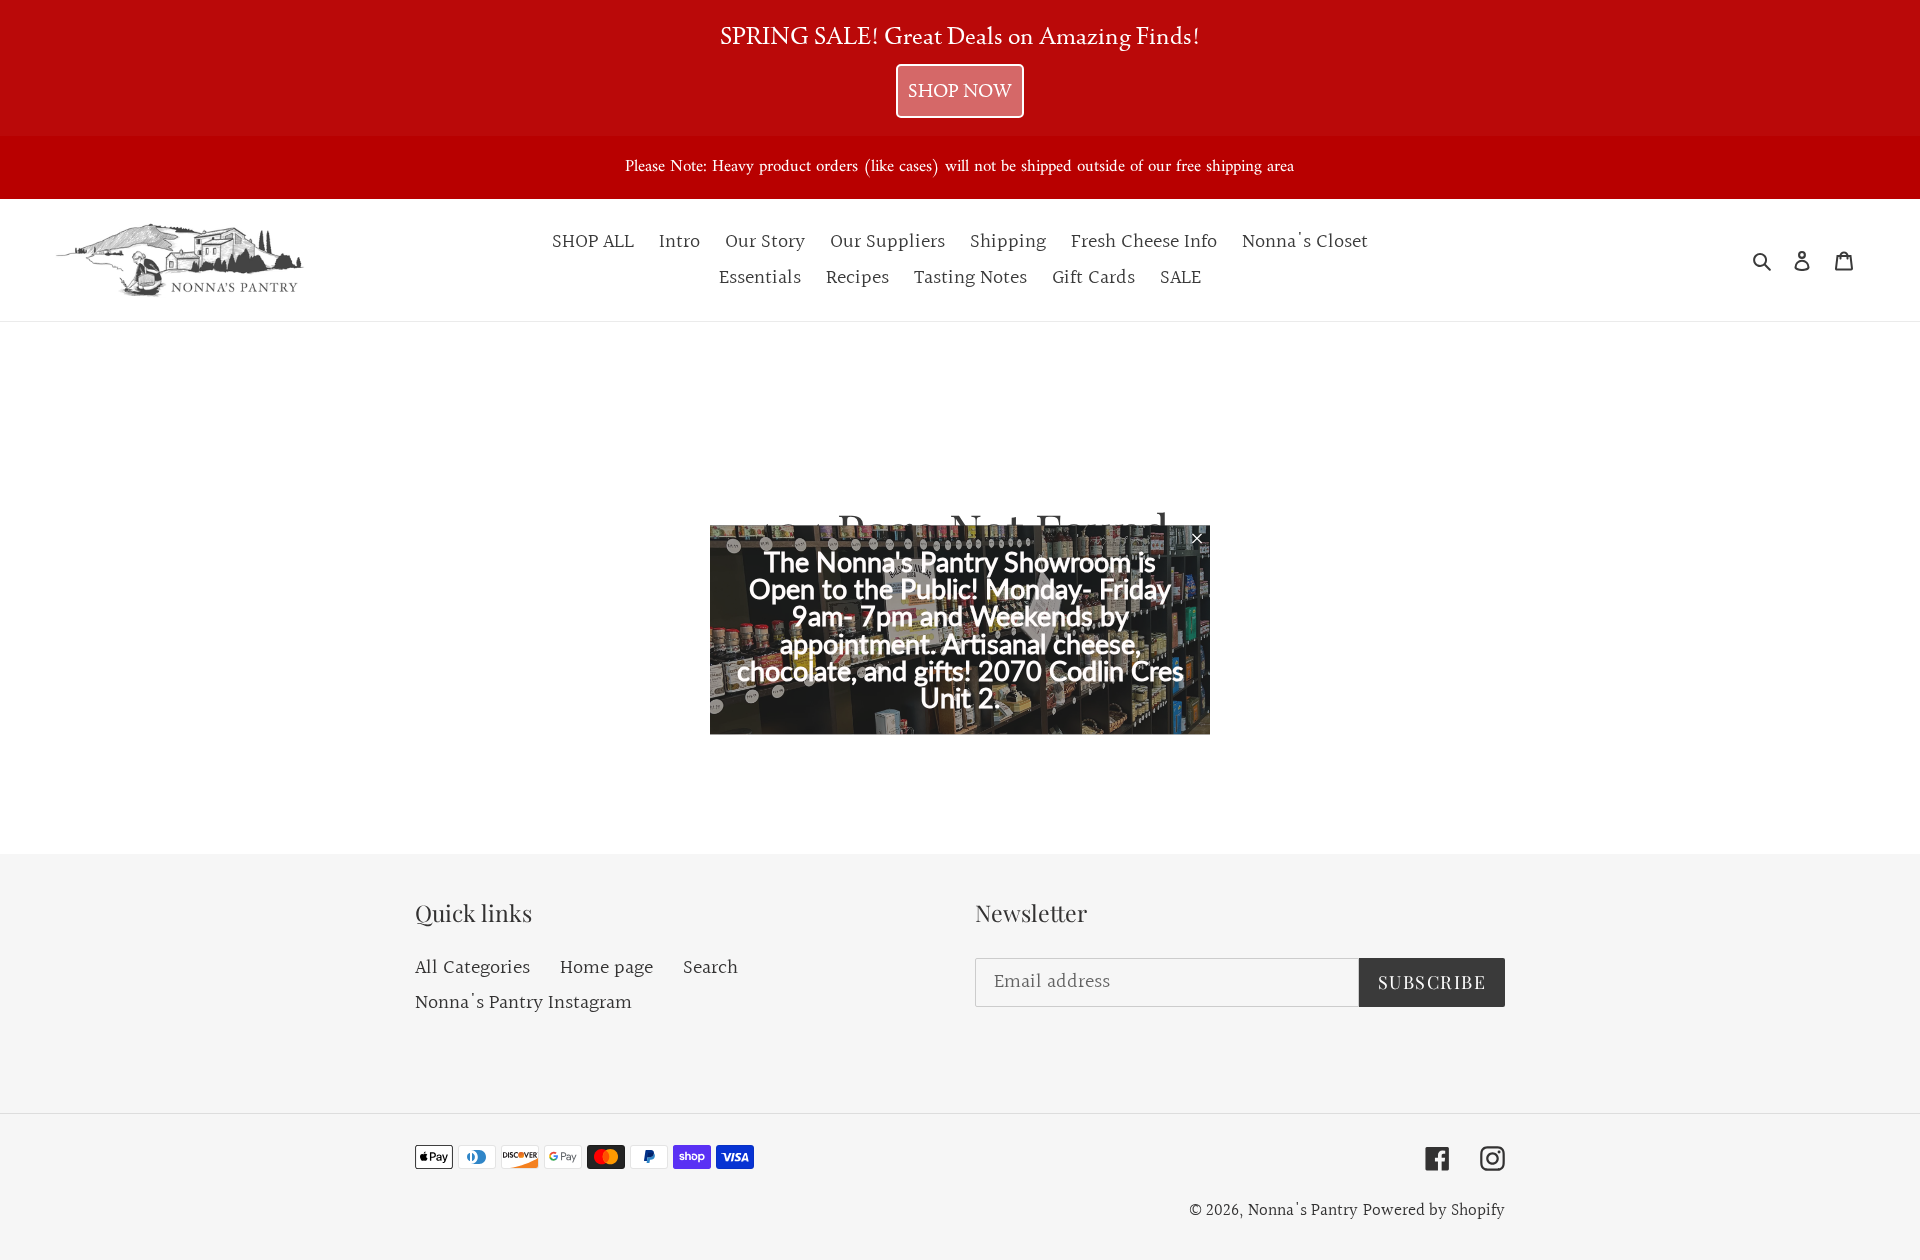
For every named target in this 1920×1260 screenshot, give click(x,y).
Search (710, 968)
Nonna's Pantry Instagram (523, 1003)
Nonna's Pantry (1303, 1210)
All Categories (472, 968)
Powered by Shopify (1434, 1210)
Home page (606, 968)
